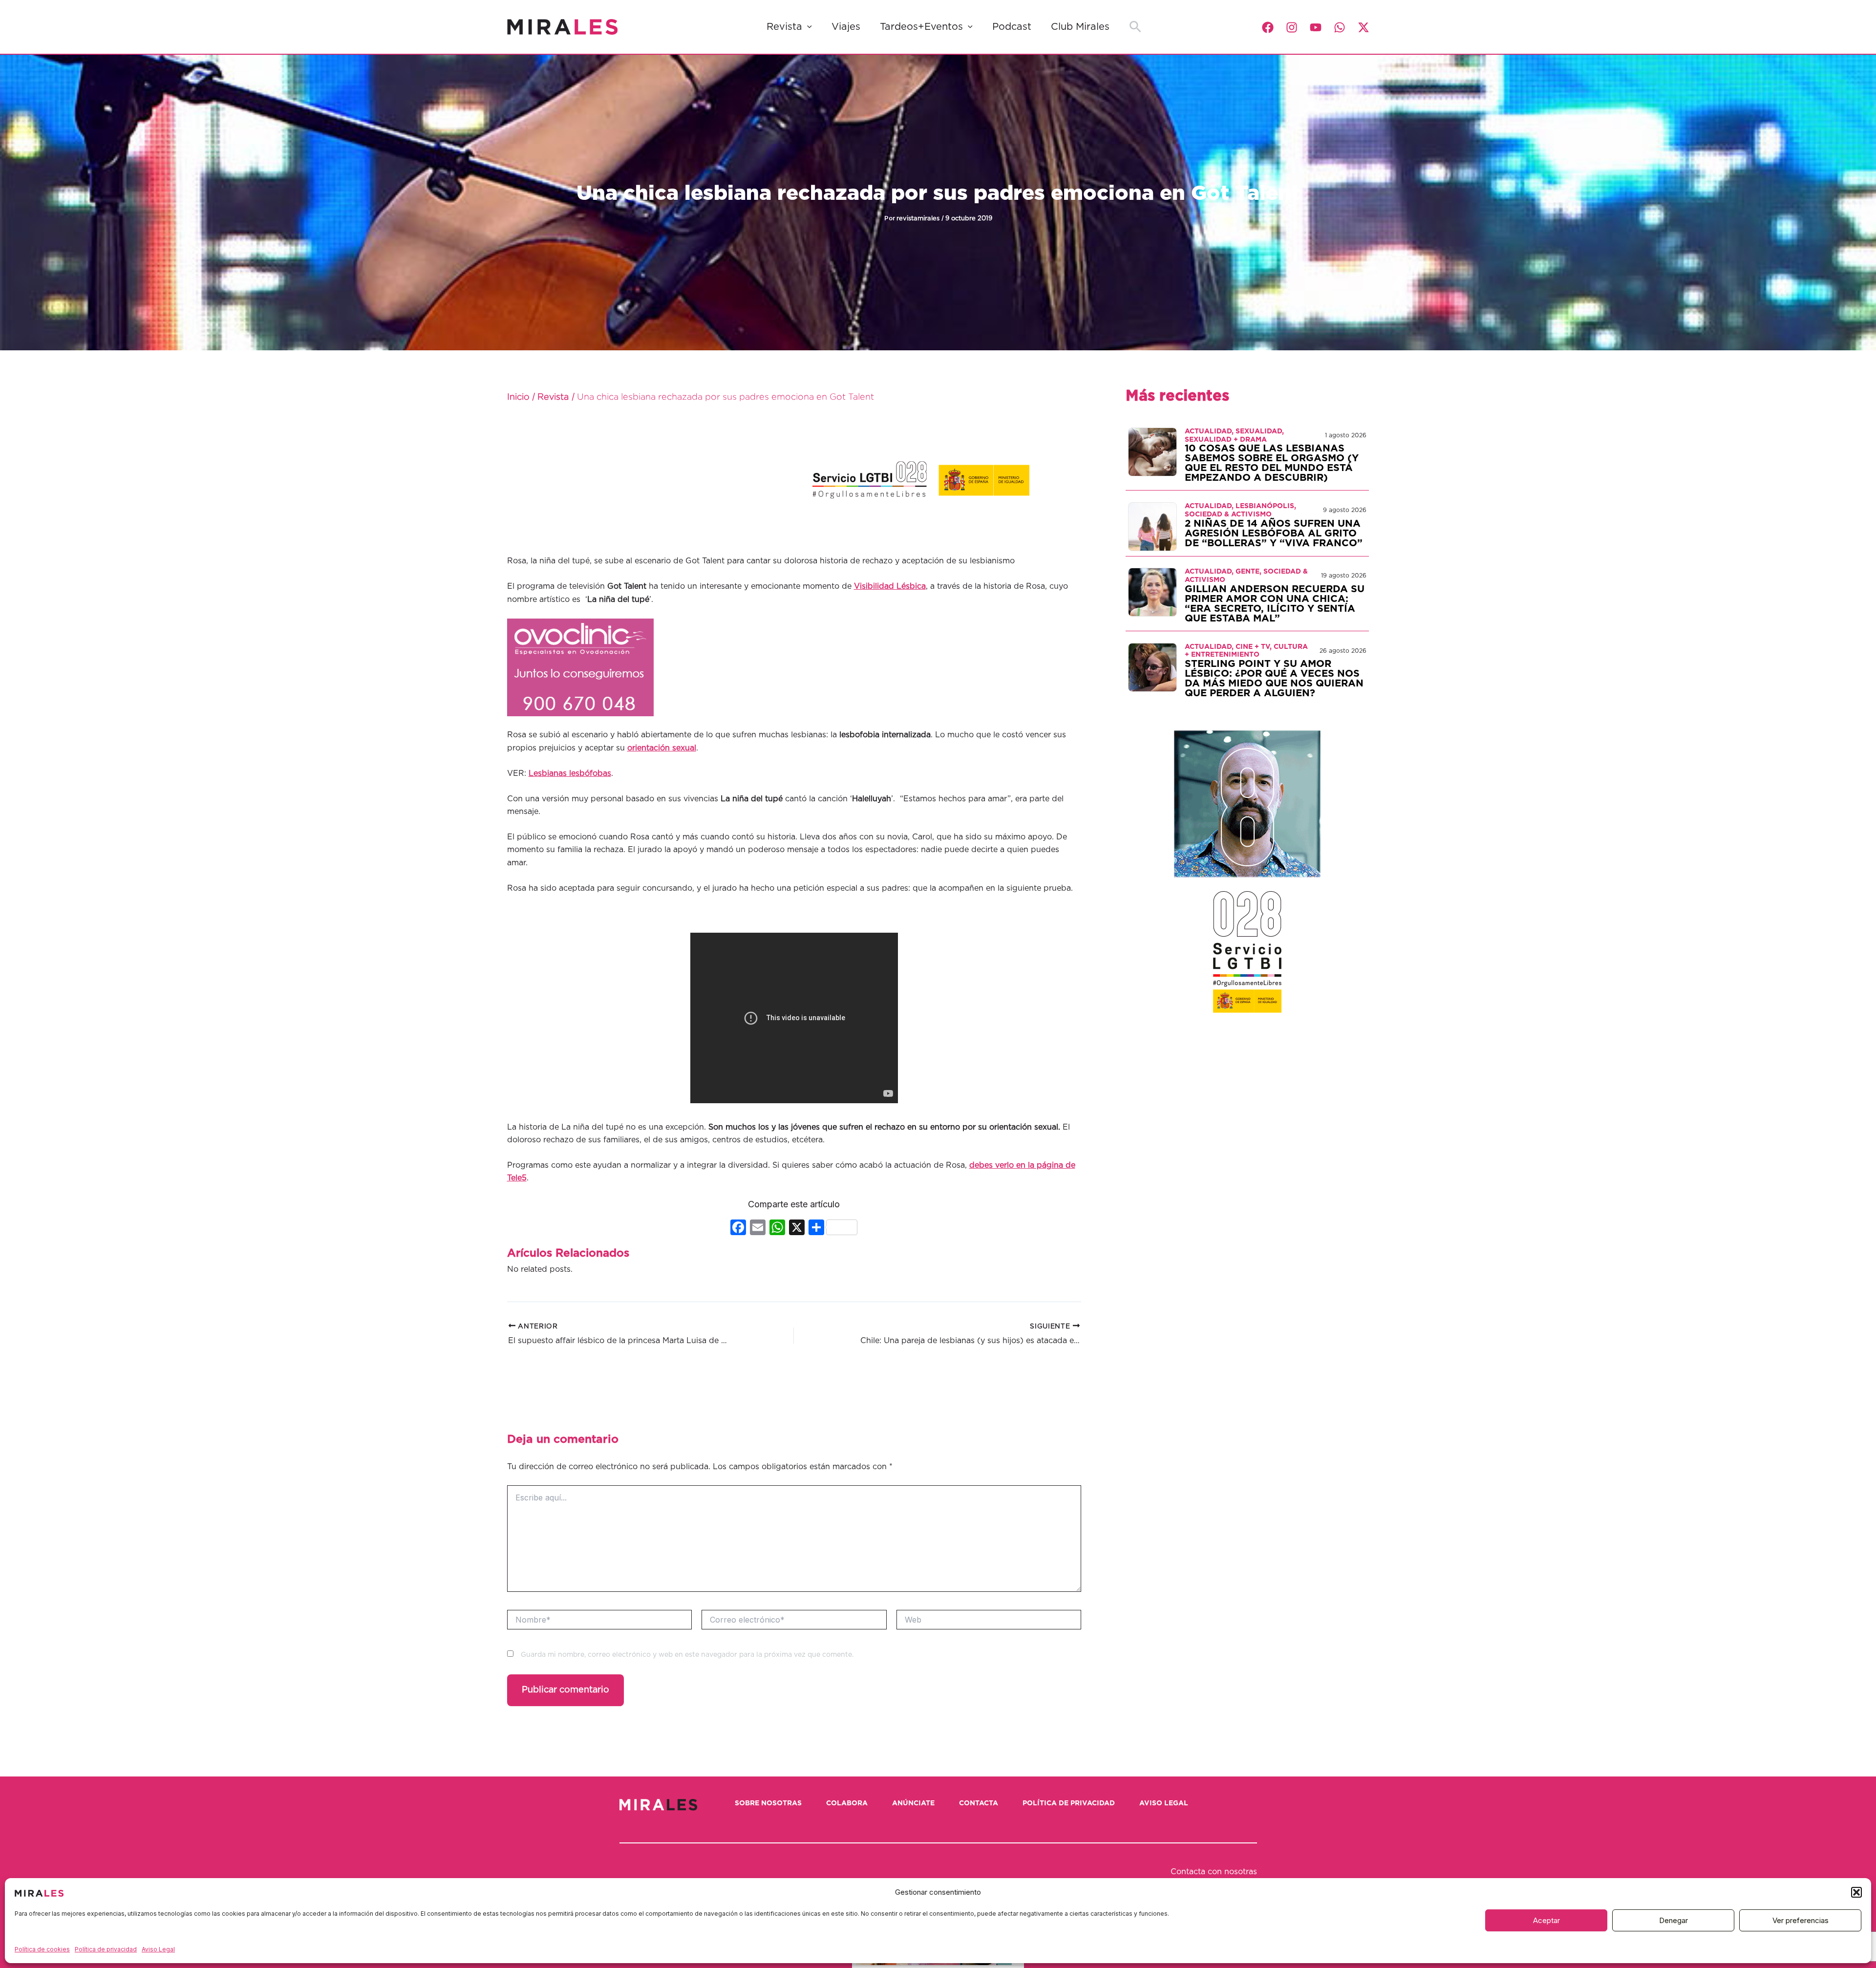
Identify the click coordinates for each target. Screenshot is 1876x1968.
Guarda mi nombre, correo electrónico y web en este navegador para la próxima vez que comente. (687, 1655)
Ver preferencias (1801, 1920)
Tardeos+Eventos (921, 27)
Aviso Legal (158, 1949)
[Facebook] (1268, 27)
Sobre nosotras (768, 1803)
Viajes (846, 27)
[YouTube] (1316, 27)
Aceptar (1546, 1920)
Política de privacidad (106, 1949)
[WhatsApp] (1340, 27)
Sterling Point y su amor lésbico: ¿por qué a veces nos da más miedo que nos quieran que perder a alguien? (1274, 679)
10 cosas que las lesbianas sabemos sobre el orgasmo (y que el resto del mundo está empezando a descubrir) (1272, 463)
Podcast (1012, 27)
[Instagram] (1292, 27)
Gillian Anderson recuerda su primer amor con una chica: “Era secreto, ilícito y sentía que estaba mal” (1275, 604)
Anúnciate (913, 1803)
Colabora (847, 1803)
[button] (1856, 1892)
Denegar (1673, 1920)
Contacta (979, 1803)
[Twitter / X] (1364, 27)
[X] (797, 1229)
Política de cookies (42, 1949)
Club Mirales (1080, 27)
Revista (784, 27)
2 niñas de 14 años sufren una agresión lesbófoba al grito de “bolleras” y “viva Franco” (1274, 534)
